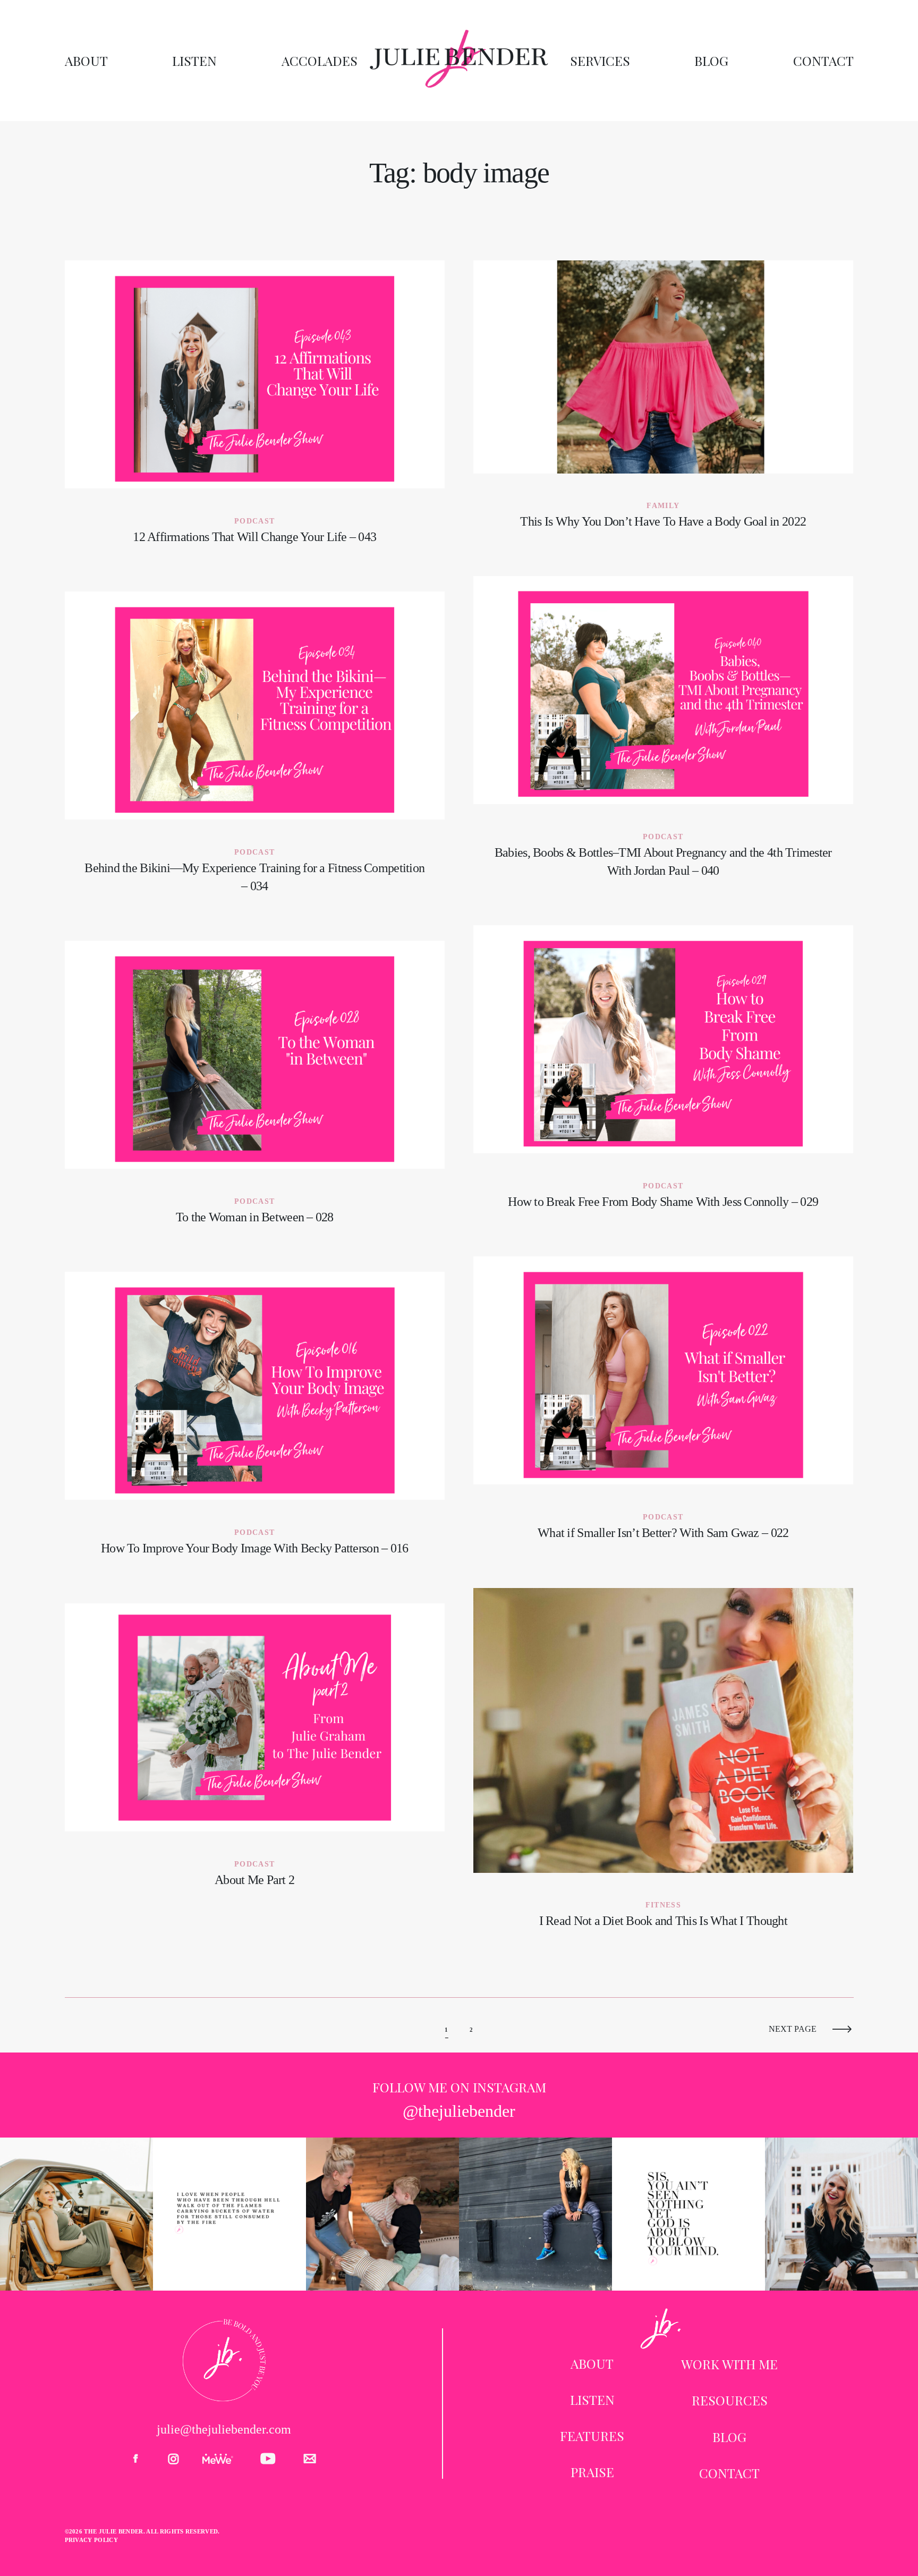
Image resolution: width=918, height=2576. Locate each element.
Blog (711, 61)
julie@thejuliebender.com (224, 2429)
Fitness (663, 1905)
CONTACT (729, 2473)
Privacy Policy (92, 2540)
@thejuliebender (459, 2111)
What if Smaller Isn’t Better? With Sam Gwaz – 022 (664, 1408)
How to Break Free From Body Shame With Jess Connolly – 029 (664, 1076)
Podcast (254, 521)
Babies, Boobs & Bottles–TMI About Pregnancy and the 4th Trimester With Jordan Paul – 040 (664, 736)
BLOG (729, 2437)
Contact (823, 61)
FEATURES (592, 2436)
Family (663, 506)
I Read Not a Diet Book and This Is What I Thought (664, 1768)
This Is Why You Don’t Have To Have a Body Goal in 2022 (664, 404)
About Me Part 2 (255, 1755)
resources (730, 2400)
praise (592, 2472)
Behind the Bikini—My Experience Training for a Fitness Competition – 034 (255, 752)
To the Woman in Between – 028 (255, 1092)
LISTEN (592, 2400)
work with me (729, 2364)
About (86, 61)
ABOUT (592, 2363)
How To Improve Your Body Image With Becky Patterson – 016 (255, 1423)
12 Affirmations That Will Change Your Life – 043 (255, 412)
